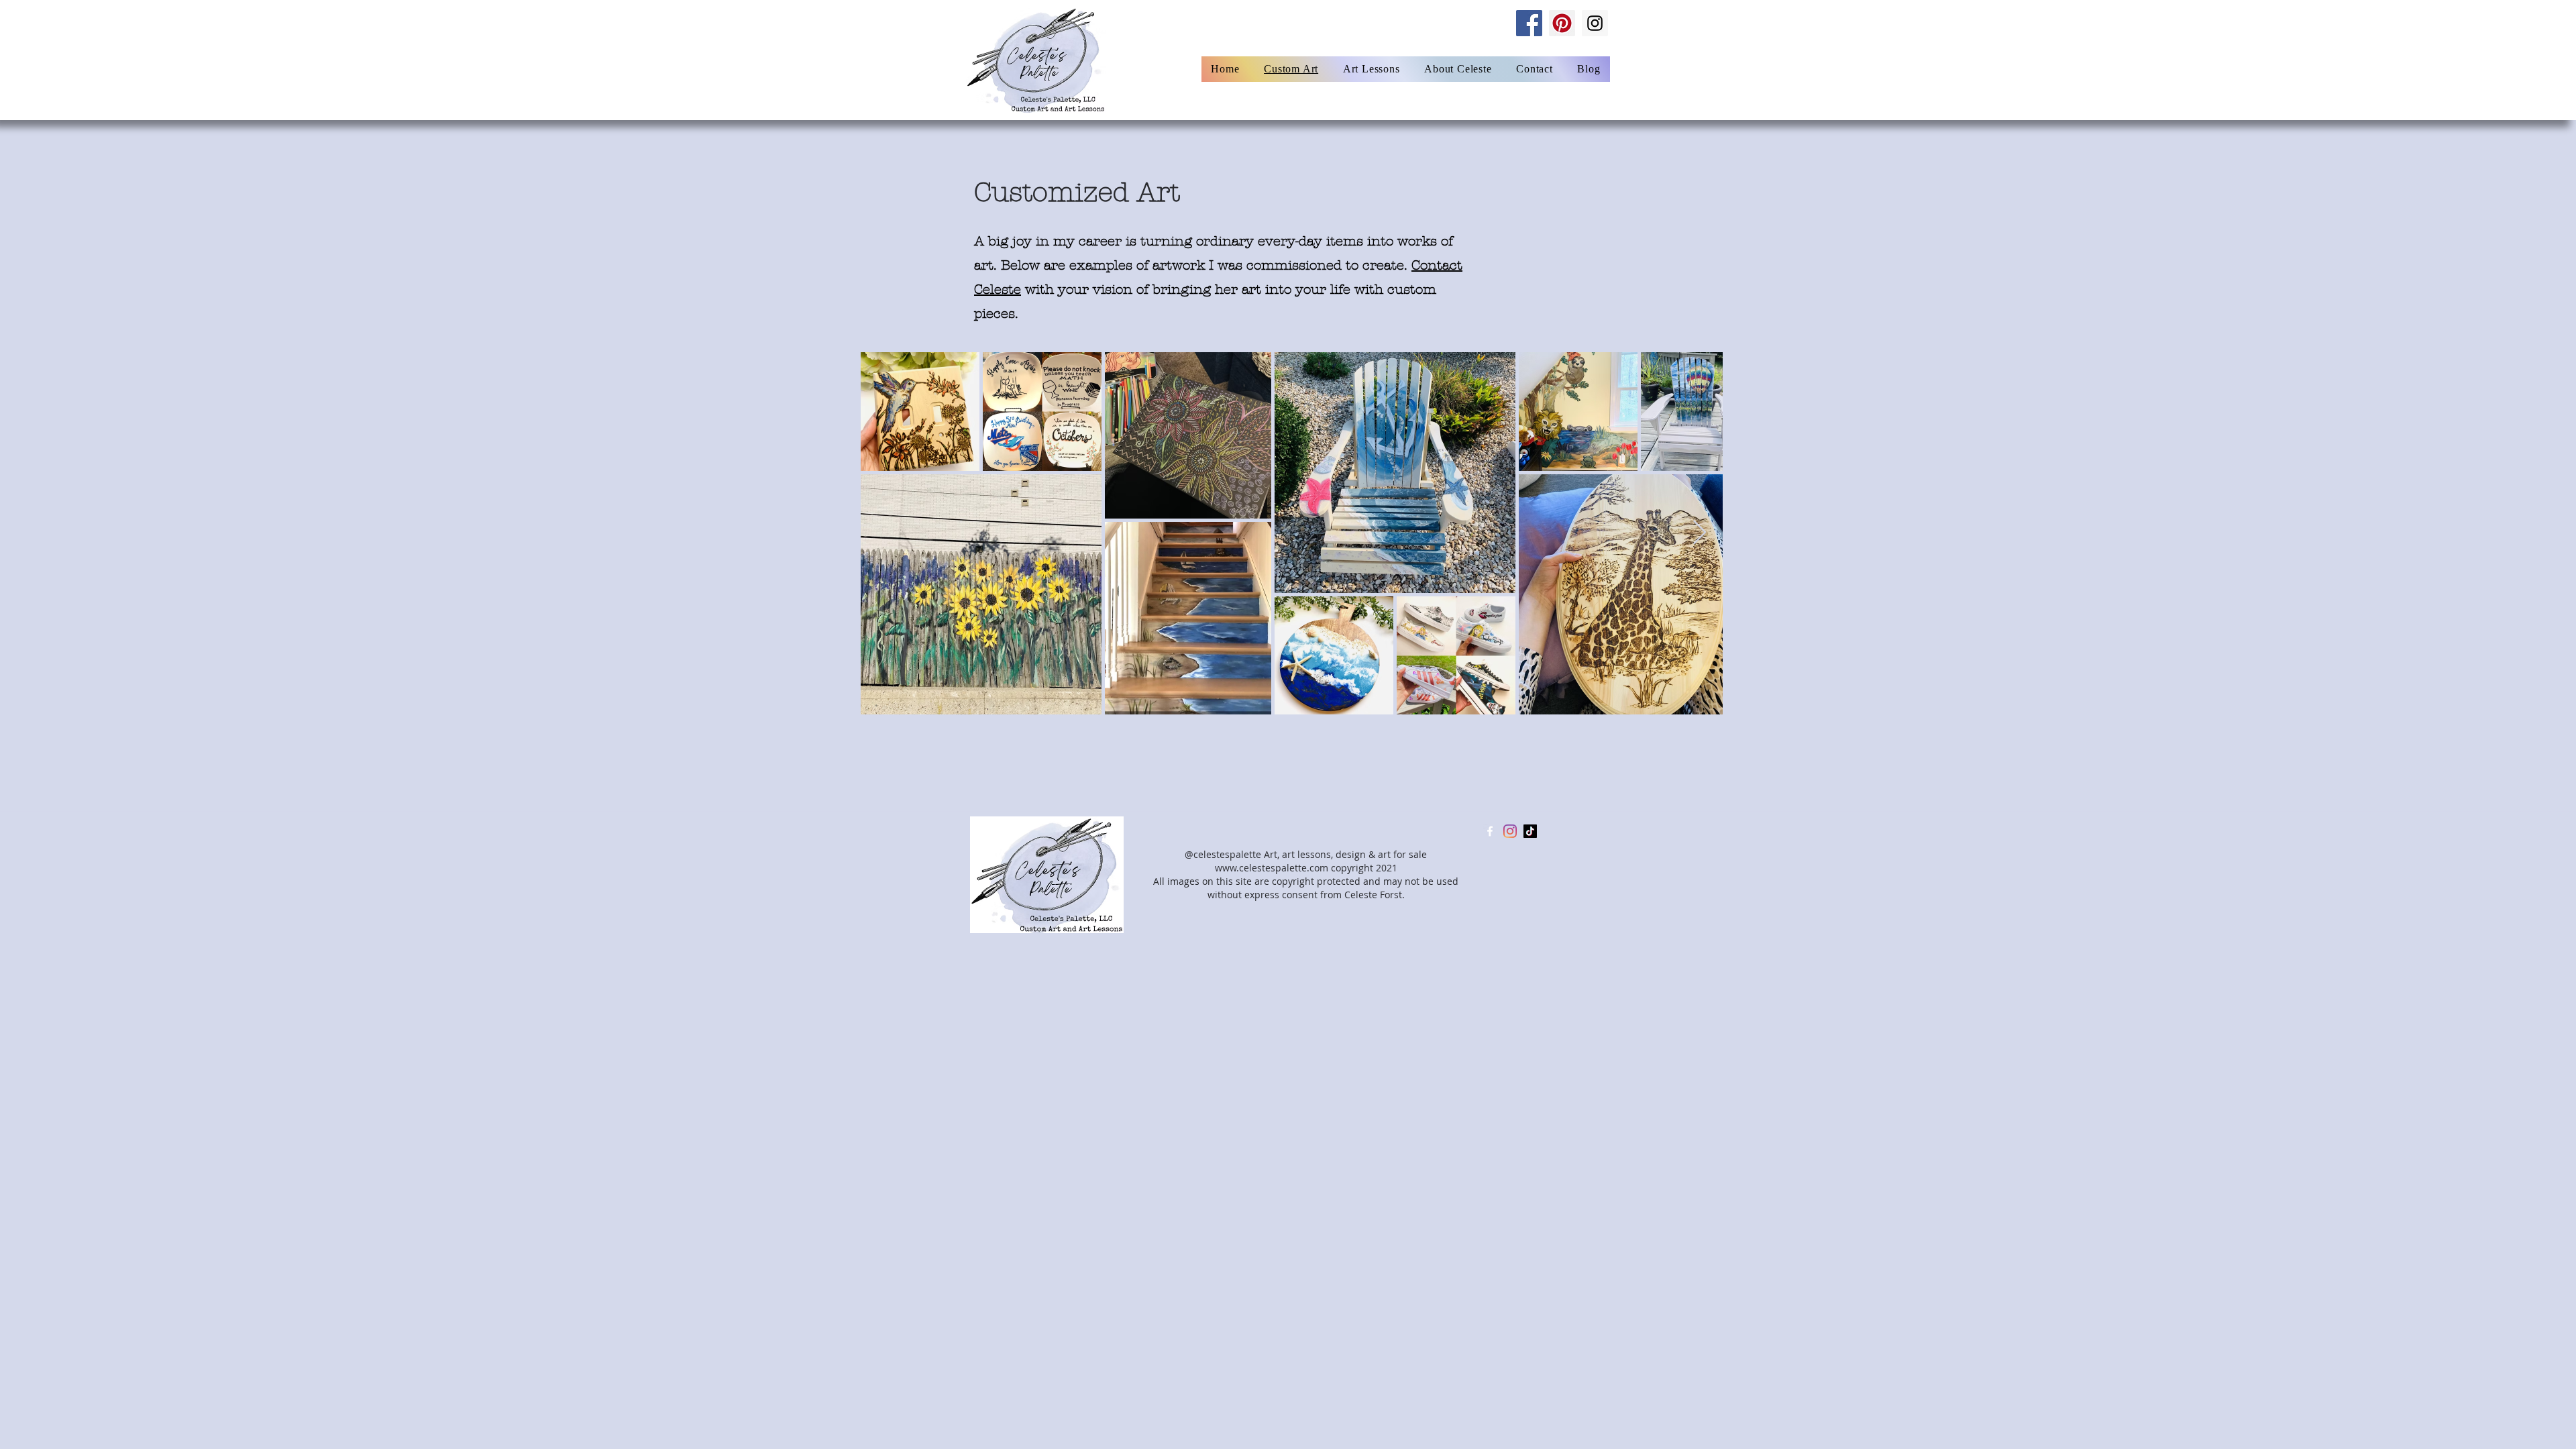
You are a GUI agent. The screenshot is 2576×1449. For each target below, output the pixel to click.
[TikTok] (1530, 831)
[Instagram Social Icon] (1595, 23)
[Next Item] (1700, 533)
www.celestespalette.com (1272, 868)
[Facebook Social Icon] (1529, 23)
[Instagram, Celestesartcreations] (1510, 831)
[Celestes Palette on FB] (1490, 831)
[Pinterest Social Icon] (1562, 23)
